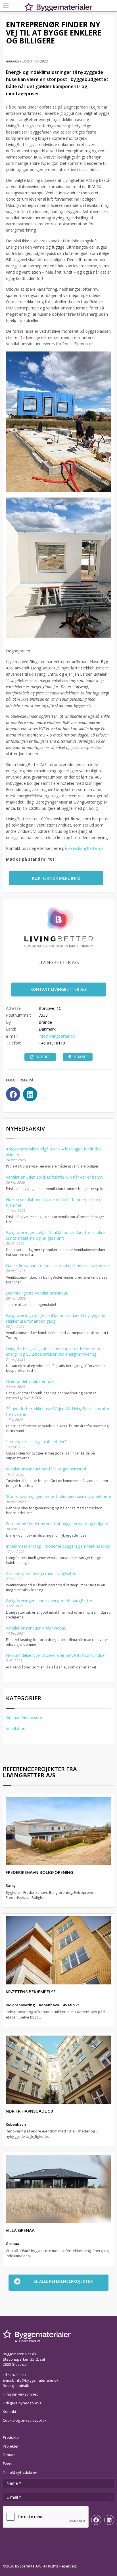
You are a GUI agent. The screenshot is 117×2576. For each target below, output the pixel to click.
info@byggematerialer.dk (37, 2380)
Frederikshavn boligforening (39, 1872)
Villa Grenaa (20, 2230)
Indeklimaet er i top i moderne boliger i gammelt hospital (58, 1546)
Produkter (12, 2437)
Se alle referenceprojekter (63, 2281)
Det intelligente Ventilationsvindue (37, 1293)
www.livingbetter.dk (86, 848)
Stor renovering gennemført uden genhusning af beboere (58, 1496)
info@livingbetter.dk (57, 1036)
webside (43, 1057)
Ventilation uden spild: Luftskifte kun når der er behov (55, 1177)
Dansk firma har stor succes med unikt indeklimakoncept (58, 1265)
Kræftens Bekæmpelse (31, 1992)
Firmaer (9, 2455)
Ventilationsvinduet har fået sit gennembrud (46, 1469)
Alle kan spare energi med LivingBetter (41, 1573)
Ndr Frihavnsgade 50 (29, 2111)
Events (9, 2463)
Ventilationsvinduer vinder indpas (36, 1628)
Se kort (80, 1057)
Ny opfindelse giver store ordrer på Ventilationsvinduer (56, 1655)
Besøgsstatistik (16, 2386)
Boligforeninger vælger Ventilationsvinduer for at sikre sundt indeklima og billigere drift (55, 1235)
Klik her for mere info (56, 878)
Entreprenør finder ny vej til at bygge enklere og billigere (57, 1524)
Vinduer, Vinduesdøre (25, 1717)
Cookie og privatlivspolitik (25, 2420)
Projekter (11, 2446)
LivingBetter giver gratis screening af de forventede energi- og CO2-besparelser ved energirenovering (53, 1351)
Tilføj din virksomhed (21, 2394)
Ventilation (16, 1729)
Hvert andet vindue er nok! (30, 1381)
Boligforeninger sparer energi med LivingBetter (49, 1601)
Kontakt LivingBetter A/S (58, 989)
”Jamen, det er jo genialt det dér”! (36, 1442)
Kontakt (10, 2411)
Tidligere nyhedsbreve (22, 2403)
